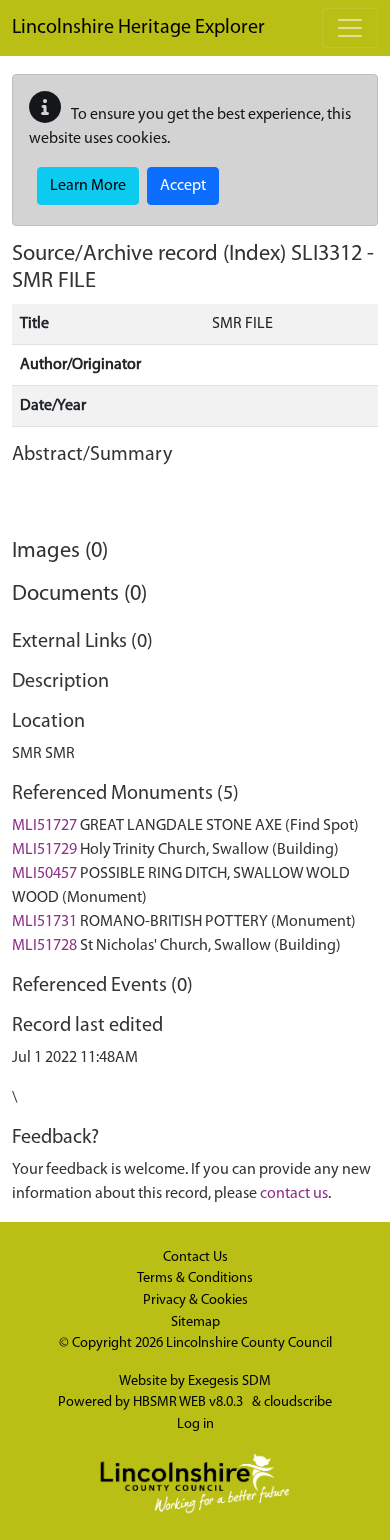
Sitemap (195, 1322)
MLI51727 (44, 826)
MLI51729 (44, 850)
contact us (294, 1194)
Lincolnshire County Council (249, 1343)
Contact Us (195, 1257)
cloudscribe (298, 1402)
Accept (183, 186)
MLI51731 (44, 922)
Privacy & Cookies (195, 1300)
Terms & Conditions (195, 1278)
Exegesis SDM (229, 1381)
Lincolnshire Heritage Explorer (138, 28)
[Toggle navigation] (350, 28)
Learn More (88, 186)
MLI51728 (44, 946)
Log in (195, 1424)
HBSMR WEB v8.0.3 (189, 1402)
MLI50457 (44, 874)
